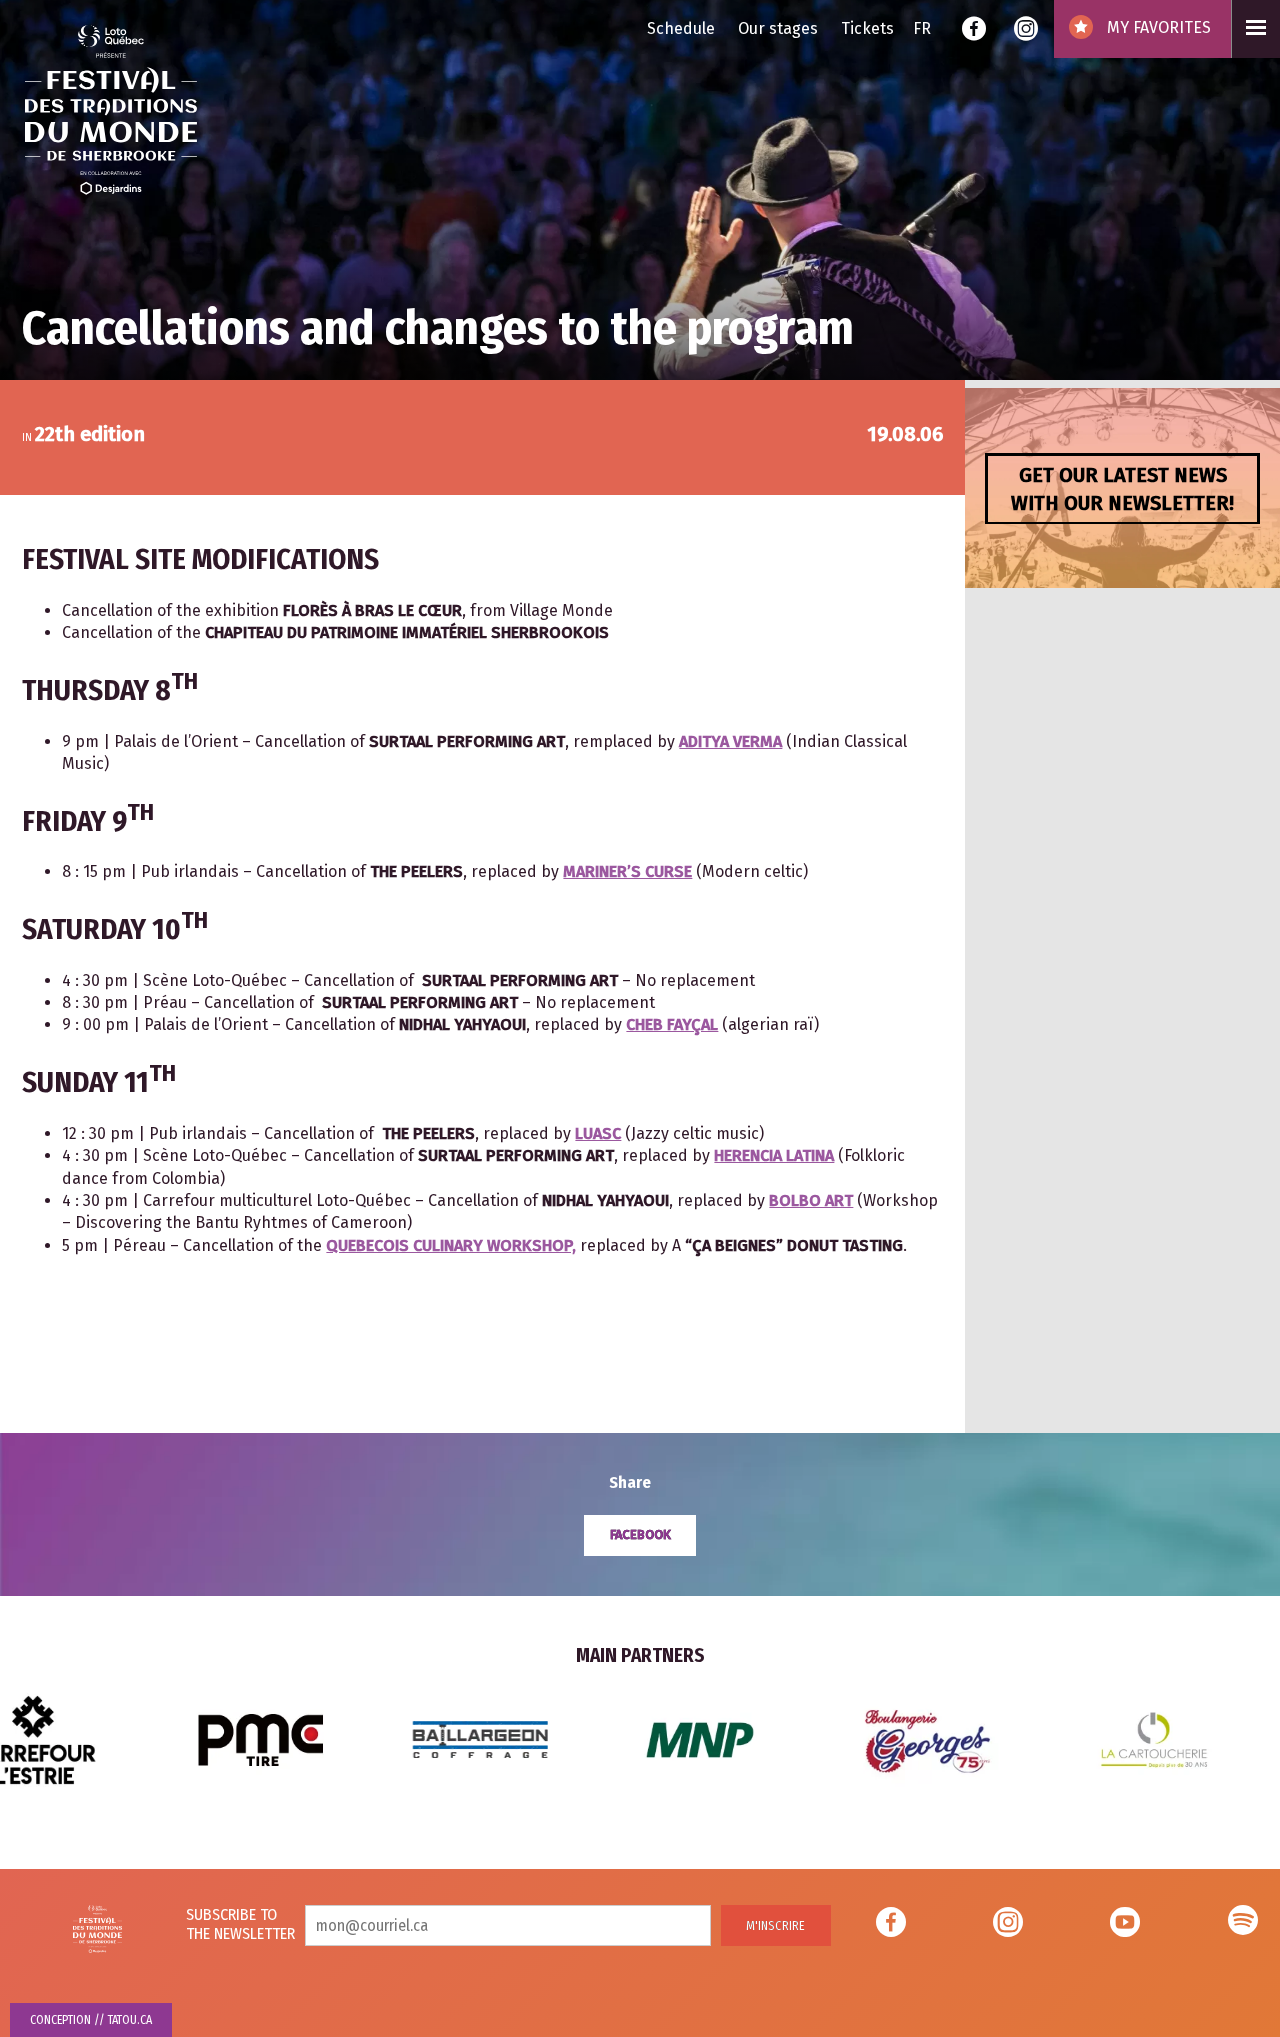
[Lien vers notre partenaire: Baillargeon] (219, 1738)
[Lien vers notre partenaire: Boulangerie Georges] (667, 1738)
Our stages (778, 28)
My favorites (1157, 27)
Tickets (867, 28)
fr (922, 28)
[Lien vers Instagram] (1026, 31)
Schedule (681, 28)
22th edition (90, 434)
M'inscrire (775, 1925)
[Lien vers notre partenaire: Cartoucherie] (894, 1738)
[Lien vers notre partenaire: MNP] (439, 1738)
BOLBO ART (811, 1200)
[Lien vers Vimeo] (1243, 1925)
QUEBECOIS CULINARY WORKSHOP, (451, 1245)
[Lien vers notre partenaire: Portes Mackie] (1121, 1738)
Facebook (640, 1534)
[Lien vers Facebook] (974, 31)
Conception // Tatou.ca (91, 2020)
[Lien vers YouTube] (1125, 1925)
